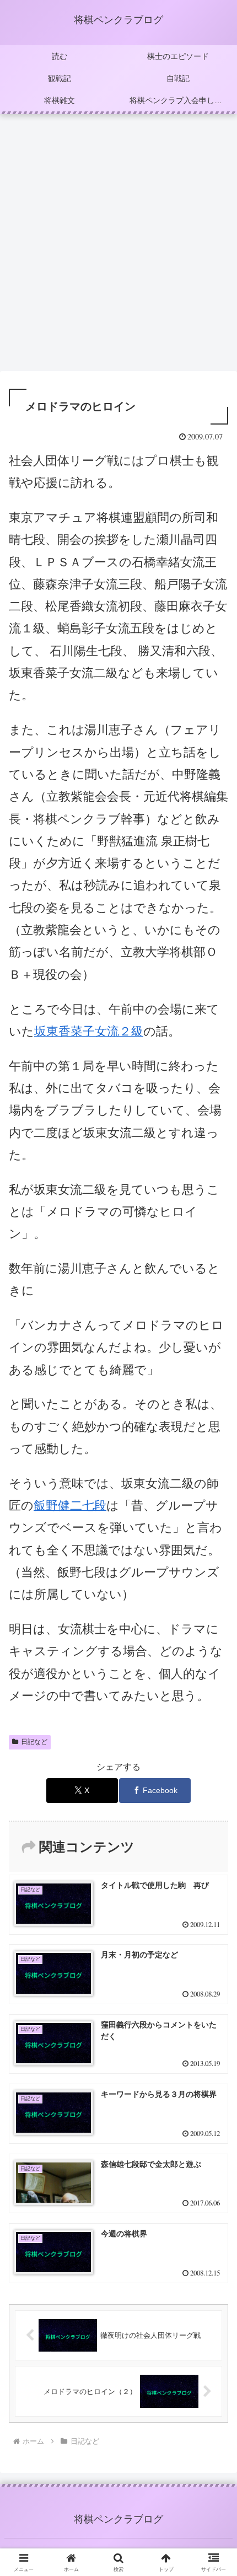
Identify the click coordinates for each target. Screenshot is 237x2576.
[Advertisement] (118, 246)
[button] (214, 1795)
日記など (34, 1742)
